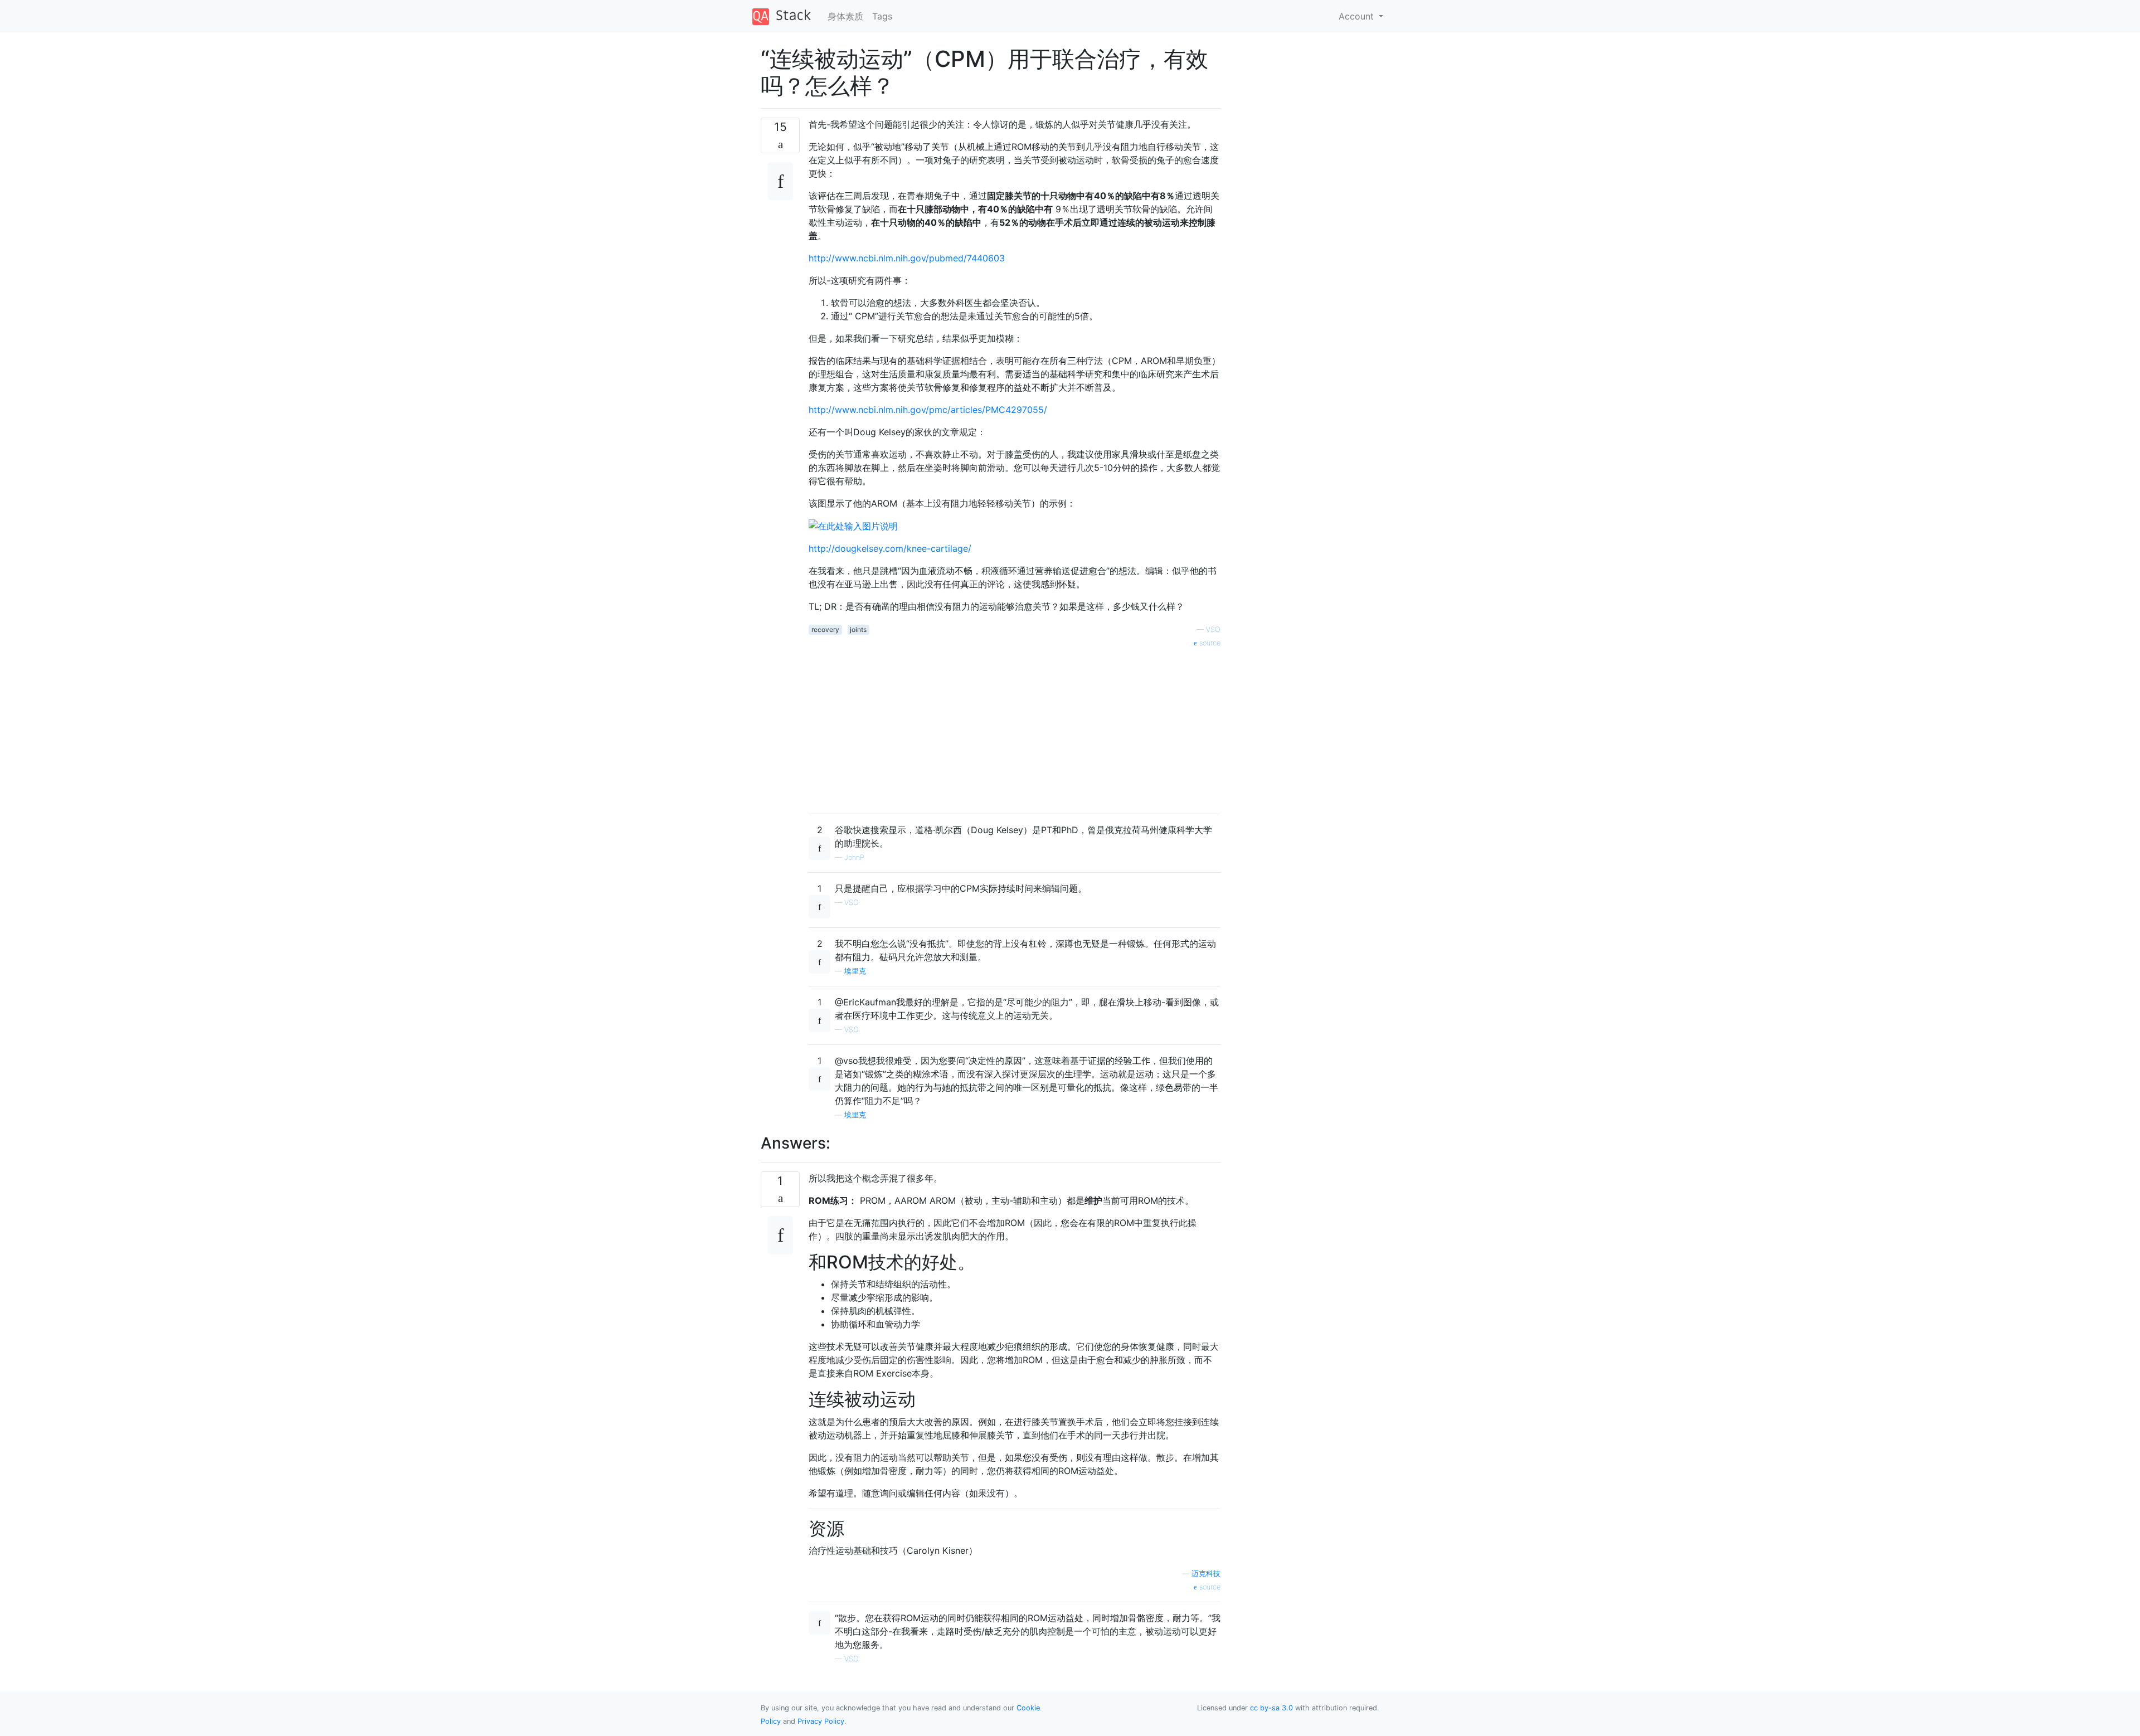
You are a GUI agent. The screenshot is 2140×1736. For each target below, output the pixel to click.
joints (858, 629)
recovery (825, 629)
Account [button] (1358, 16)
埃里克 (855, 971)
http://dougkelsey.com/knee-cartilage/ (890, 548)
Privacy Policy (821, 1721)
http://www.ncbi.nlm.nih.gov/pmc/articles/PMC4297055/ (928, 410)
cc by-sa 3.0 (1271, 1708)
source (1209, 643)
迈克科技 (1206, 1574)
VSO (1213, 629)
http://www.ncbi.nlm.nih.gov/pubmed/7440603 (907, 258)
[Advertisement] (1015, 727)
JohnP (854, 857)
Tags (882, 16)
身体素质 (845, 16)
